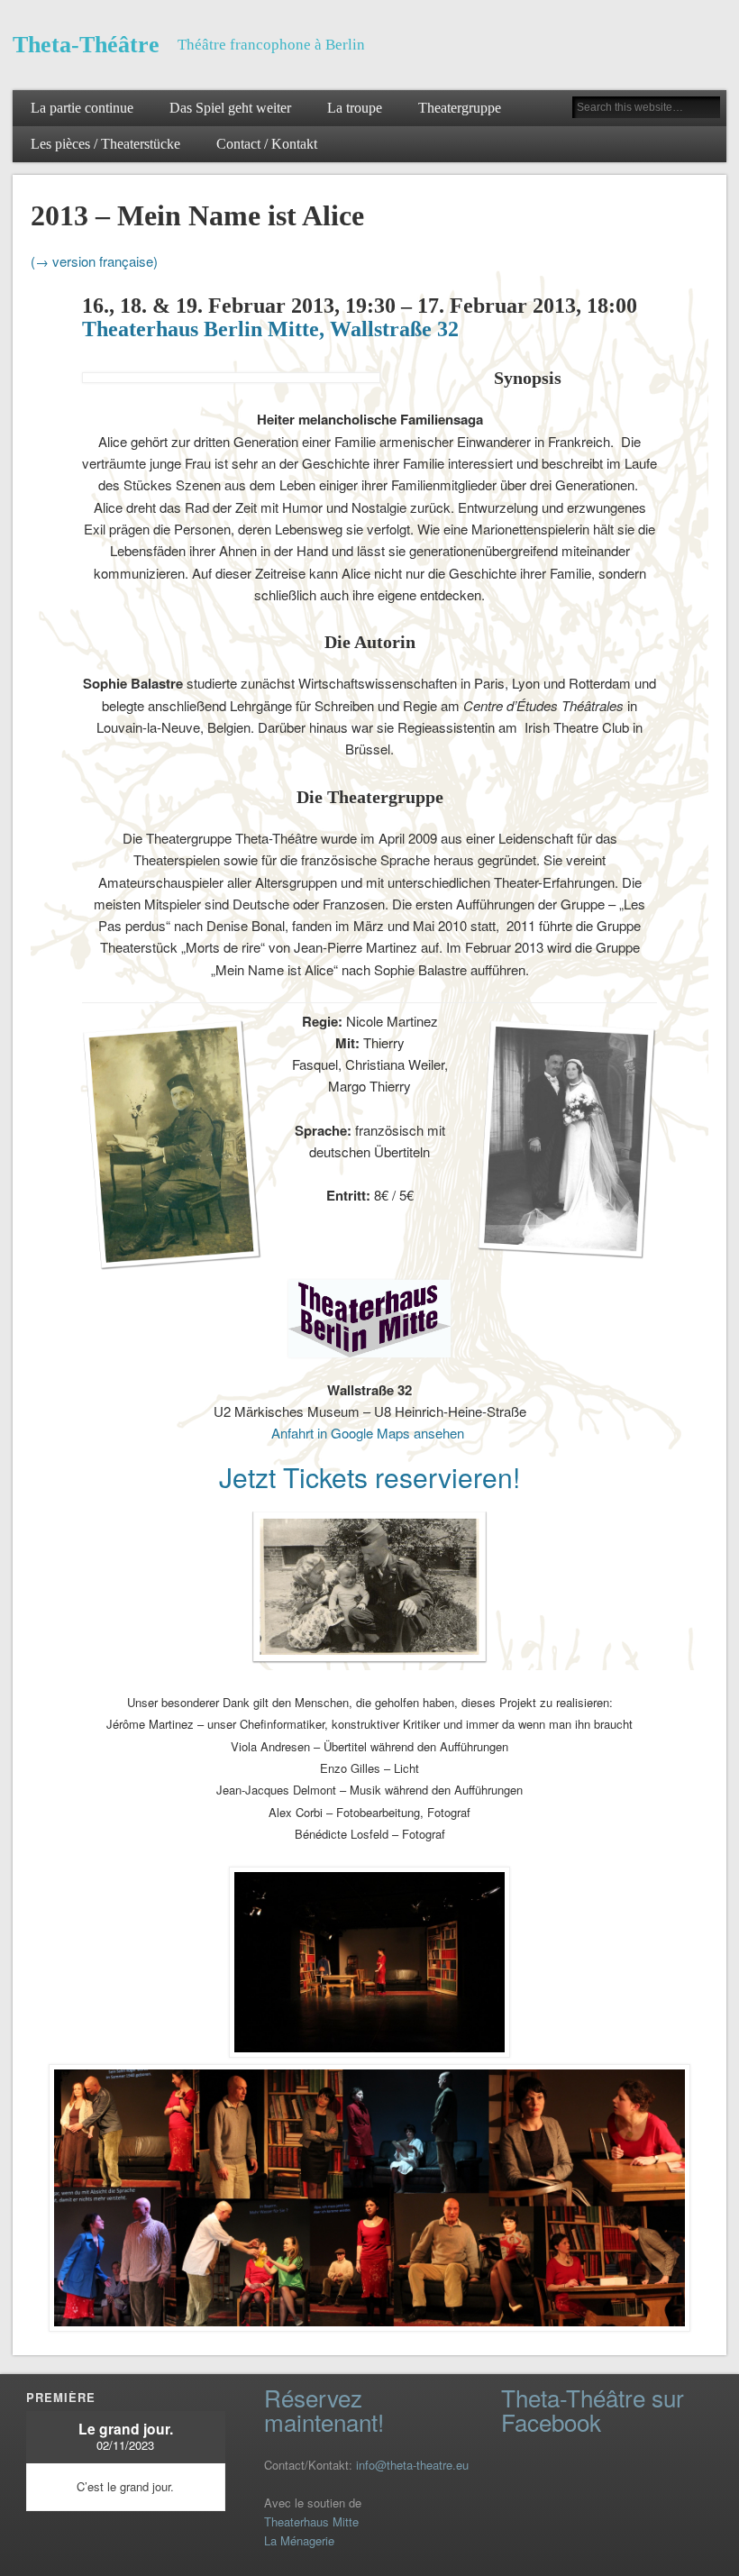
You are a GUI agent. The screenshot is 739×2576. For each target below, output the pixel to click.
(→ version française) (94, 261)
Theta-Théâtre (86, 45)
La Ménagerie (299, 2540)
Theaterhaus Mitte (311, 2521)
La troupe (355, 108)
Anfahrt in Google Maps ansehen (369, 1433)
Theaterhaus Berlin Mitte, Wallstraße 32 (270, 329)
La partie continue (82, 108)
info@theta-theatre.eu (412, 2465)
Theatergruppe (460, 108)
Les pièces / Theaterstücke (105, 144)
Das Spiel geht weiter (230, 108)
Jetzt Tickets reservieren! (369, 1477)
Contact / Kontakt (267, 144)
